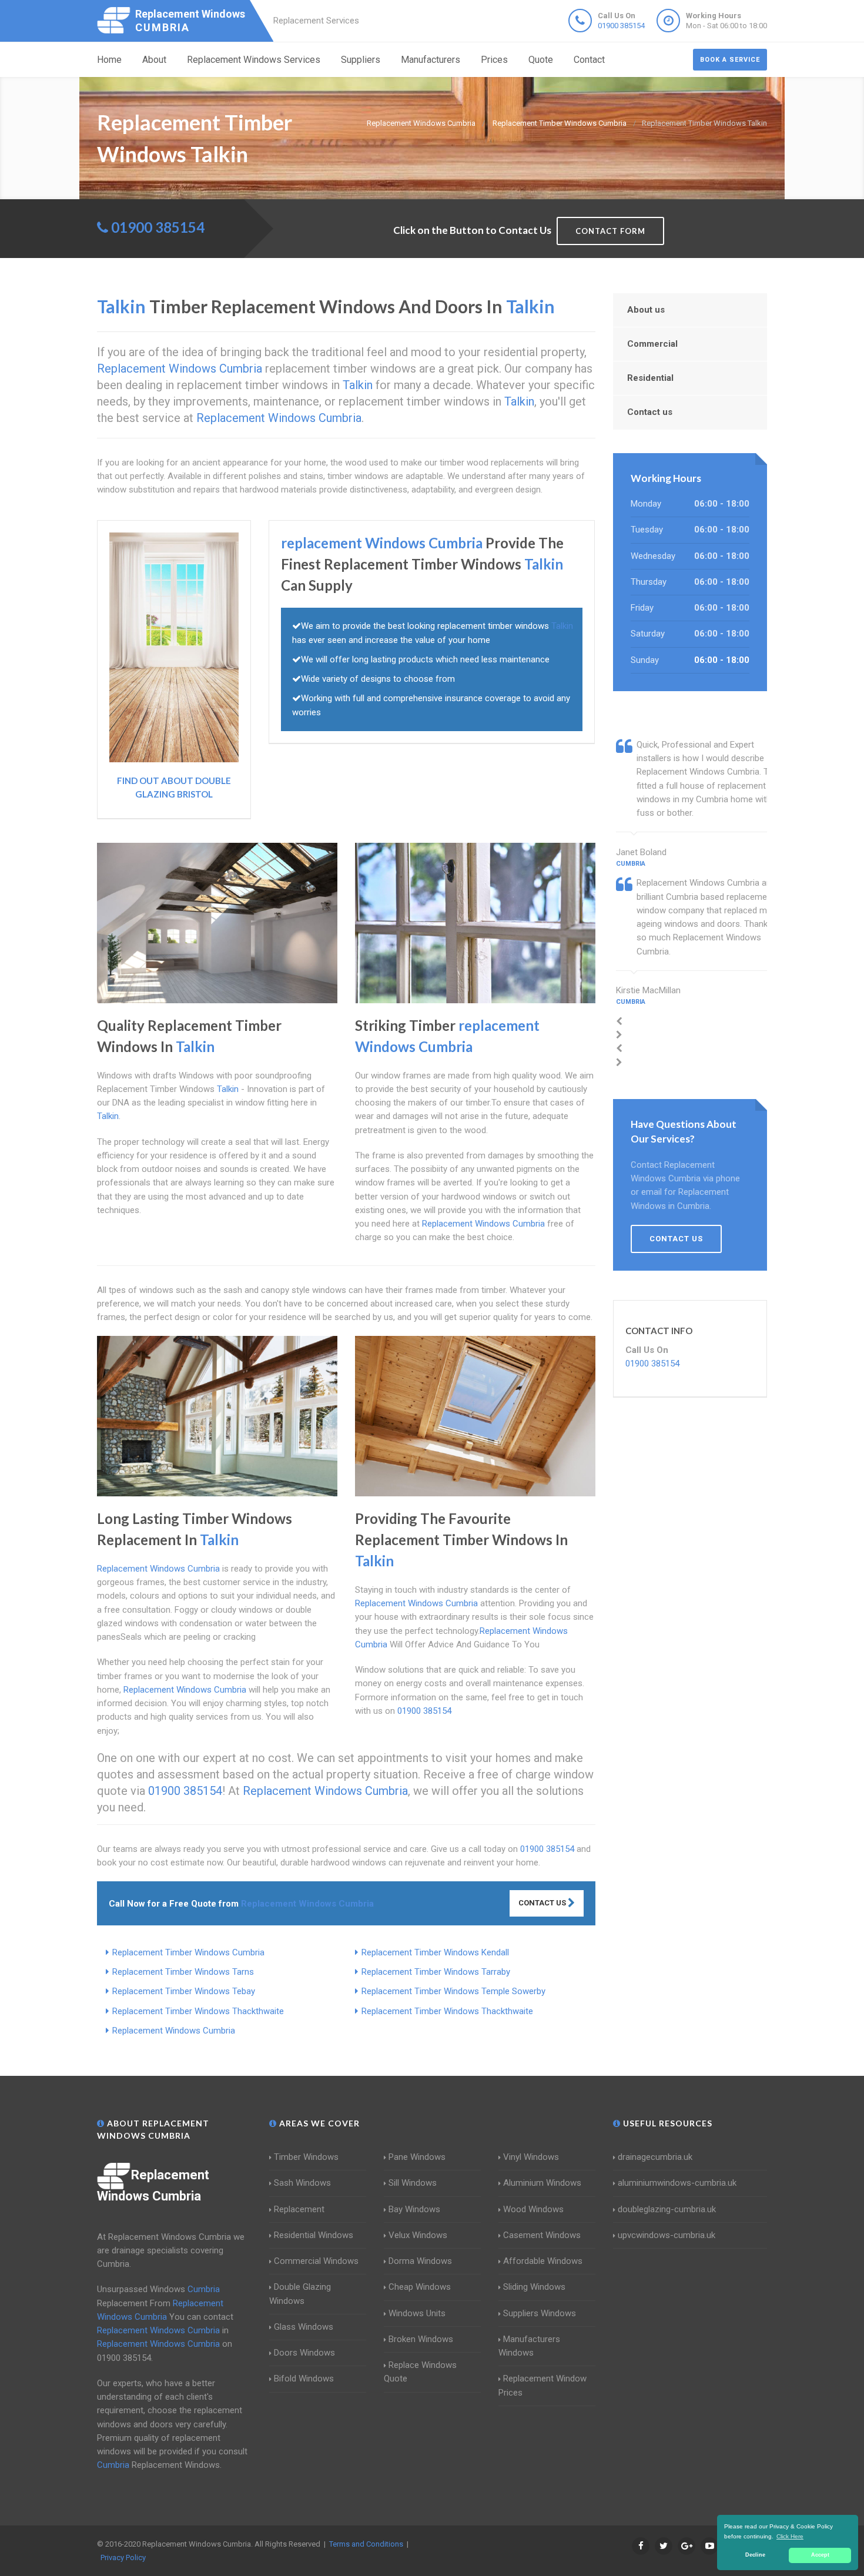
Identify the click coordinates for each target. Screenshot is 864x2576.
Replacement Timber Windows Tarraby (436, 1972)
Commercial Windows (316, 2261)
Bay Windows (414, 2209)
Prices (494, 60)
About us (646, 310)
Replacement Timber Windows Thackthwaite (198, 2011)
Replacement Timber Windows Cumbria (188, 1952)
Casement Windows (542, 2235)
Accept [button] (820, 2555)
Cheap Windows (420, 2287)
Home (109, 60)
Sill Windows (413, 2183)
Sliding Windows (534, 2287)
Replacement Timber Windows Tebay (184, 1991)
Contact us (650, 412)
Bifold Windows (304, 2379)
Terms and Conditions (366, 2544)
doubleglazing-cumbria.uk (667, 2209)
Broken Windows (421, 2339)
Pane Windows (417, 2157)
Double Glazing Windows (300, 2294)
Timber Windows (306, 2157)
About (154, 60)
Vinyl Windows (531, 2157)
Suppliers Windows (540, 2313)
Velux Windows (418, 2235)
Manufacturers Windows (529, 2346)
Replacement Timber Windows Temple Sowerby (453, 1991)
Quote (541, 60)
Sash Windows (302, 2183)
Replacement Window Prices (542, 2385)
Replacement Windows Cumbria (174, 2031)
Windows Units (417, 2313)
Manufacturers (431, 60)
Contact (589, 60)
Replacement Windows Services (254, 60)
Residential (650, 378)
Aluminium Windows (542, 2183)
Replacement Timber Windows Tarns (183, 1972)
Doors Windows (304, 2353)
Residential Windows (314, 2235)
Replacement (299, 2209)
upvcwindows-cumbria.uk (667, 2235)
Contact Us (543, 1903)
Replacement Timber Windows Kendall (435, 1952)
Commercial (652, 344)
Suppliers (361, 60)
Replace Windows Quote (420, 2372)
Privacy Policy (123, 2557)
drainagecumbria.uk (655, 2157)
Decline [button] (755, 2555)
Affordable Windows (543, 2261)
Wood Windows (533, 2209)
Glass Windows (304, 2327)
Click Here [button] (790, 2536)
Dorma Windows (420, 2261)
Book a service (730, 60)
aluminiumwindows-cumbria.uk (677, 2183)
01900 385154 (621, 26)
